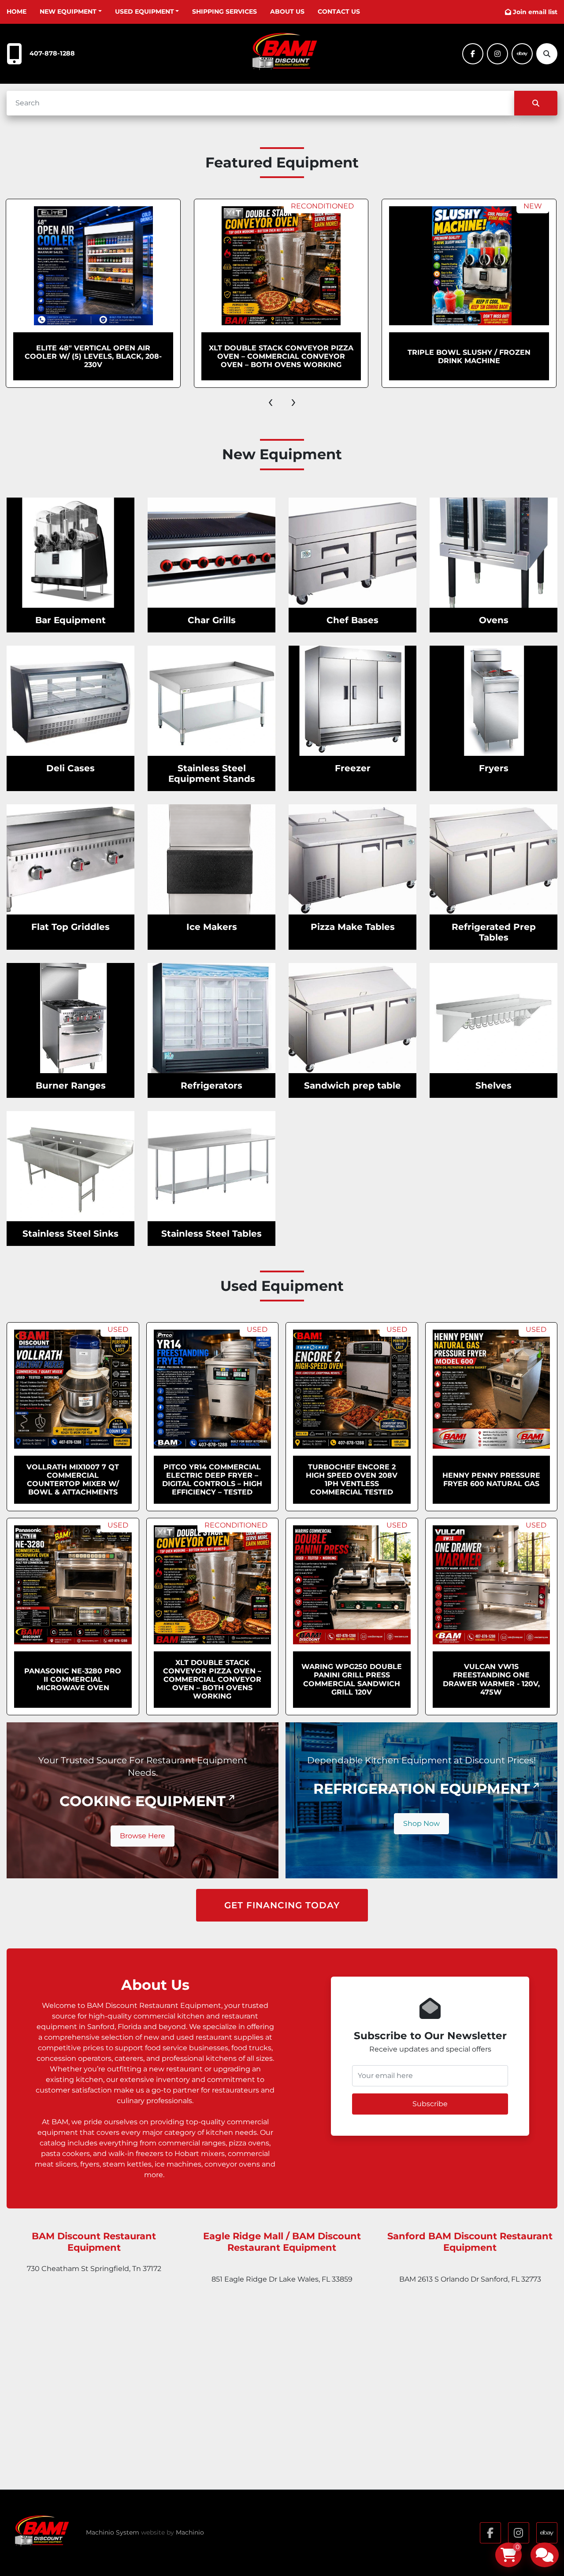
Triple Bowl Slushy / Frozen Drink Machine (361, 357)
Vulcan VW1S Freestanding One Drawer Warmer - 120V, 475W (491, 1679)
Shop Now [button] (421, 1823)
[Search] (536, 103)
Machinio (190, 2532)
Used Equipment (145, 11)
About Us (287, 11)
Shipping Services (224, 11)
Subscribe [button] (430, 2104)
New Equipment (68, 11)
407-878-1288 (52, 53)
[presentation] (271, 401)
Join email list (535, 12)
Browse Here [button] (143, 1836)
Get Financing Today (282, 1905)
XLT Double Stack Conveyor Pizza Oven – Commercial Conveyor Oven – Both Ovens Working (173, 356)
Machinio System (113, 2532)
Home (17, 11)
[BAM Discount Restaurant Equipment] (40, 2533)
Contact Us (339, 11)
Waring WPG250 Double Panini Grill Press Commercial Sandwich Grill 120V (352, 1679)
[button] (71, 12)
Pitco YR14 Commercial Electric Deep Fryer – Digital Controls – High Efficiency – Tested (212, 1480)
